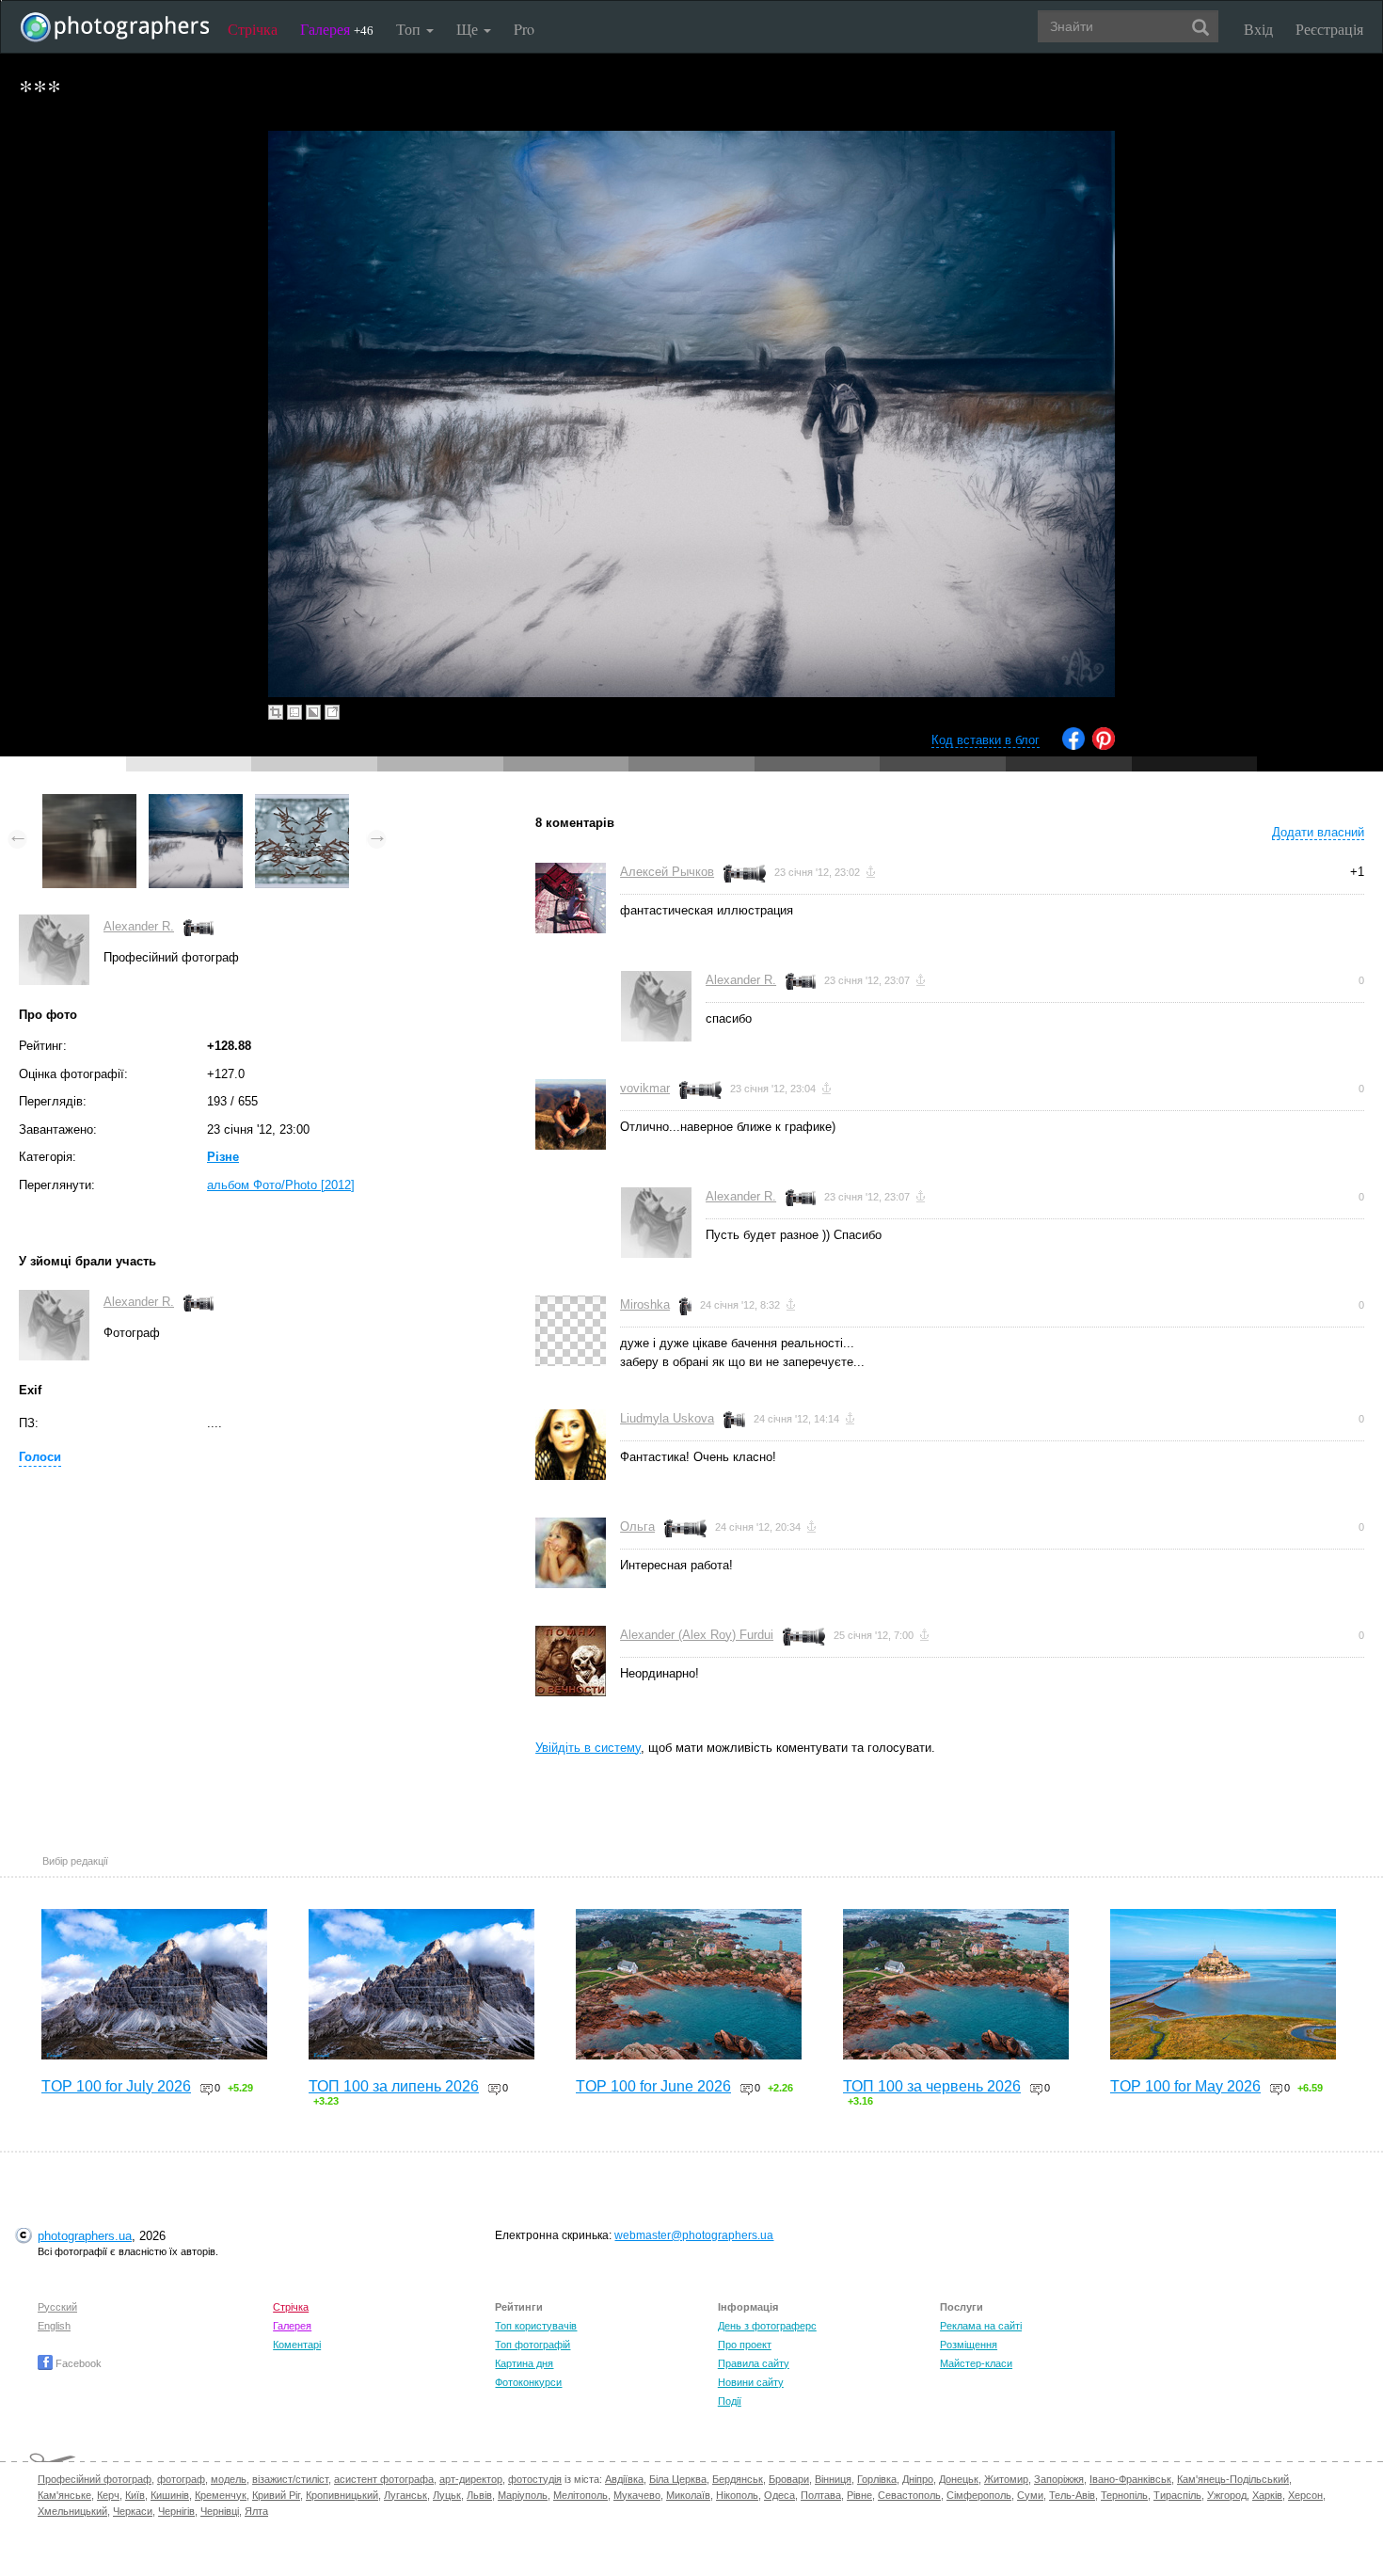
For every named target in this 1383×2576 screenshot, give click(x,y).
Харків (1267, 2495)
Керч (108, 2495)
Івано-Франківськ (1130, 2479)
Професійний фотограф (95, 2479)
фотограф (181, 2479)
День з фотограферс (767, 2326)
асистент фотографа (384, 2479)
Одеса (779, 2495)
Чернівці (220, 2511)
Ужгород (1227, 2495)
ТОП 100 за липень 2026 (394, 2086)
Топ (410, 29)
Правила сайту (754, 2363)
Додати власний (1318, 832)
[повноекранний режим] (332, 712)
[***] (196, 803)
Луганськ (405, 2495)
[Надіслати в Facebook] (1073, 746)
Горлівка (877, 2479)
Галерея (337, 29)
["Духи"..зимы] (302, 803)
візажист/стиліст (290, 2479)
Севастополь (909, 2495)
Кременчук (221, 2495)
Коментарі (297, 2345)
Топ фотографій (533, 2345)
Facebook (77, 2363)
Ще (469, 29)
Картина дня (524, 2363)
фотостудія (535, 2479)
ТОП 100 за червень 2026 (932, 2086)
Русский (57, 2307)
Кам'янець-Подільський (1233, 2479)
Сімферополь (979, 2495)
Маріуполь (523, 2495)
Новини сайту (751, 2382)
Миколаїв (688, 2495)
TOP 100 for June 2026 (653, 2086)
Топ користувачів (536, 2326)
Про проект (745, 2345)
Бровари (789, 2479)
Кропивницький (342, 2495)
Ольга (637, 1527)
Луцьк (447, 2495)
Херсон (1305, 2495)
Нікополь (737, 2495)
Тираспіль (1177, 2495)
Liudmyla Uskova (667, 1418)
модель (229, 2479)
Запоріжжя (1059, 2479)
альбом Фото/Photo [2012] (281, 1185)
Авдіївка (624, 2479)
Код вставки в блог (986, 740)
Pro (524, 29)
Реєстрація (1329, 29)
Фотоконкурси (528, 2382)
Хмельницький (72, 2511)
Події (730, 2401)
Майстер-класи (976, 2363)
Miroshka (645, 1304)
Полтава (821, 2495)
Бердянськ (738, 2479)
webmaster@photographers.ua (694, 2235)
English (54, 2326)
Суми (1030, 2495)
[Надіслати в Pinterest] (1104, 746)
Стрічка (253, 29)
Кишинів (170, 2495)
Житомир (1006, 2479)
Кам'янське (64, 2495)
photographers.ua (85, 2236)
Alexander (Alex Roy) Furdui (697, 1635)
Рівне (859, 2495)
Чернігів (176, 2511)
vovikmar (645, 1088)
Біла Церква (678, 2479)
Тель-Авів (1072, 2495)
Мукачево (637, 2495)
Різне (223, 1157)
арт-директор (471, 2479)
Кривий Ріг (276, 2495)
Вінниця (833, 2479)
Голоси (40, 1457)
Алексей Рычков (667, 872)
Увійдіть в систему (588, 1748)
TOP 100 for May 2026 (1185, 2086)
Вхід (1258, 29)
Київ (135, 2495)
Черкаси (133, 2511)
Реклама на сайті (981, 2326)
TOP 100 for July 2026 (116, 2086)
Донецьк (959, 2479)
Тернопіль (1124, 2495)
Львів (479, 2495)
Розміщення (969, 2345)
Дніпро (918, 2479)
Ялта (256, 2511)
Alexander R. (139, 926)
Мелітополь (580, 2495)
